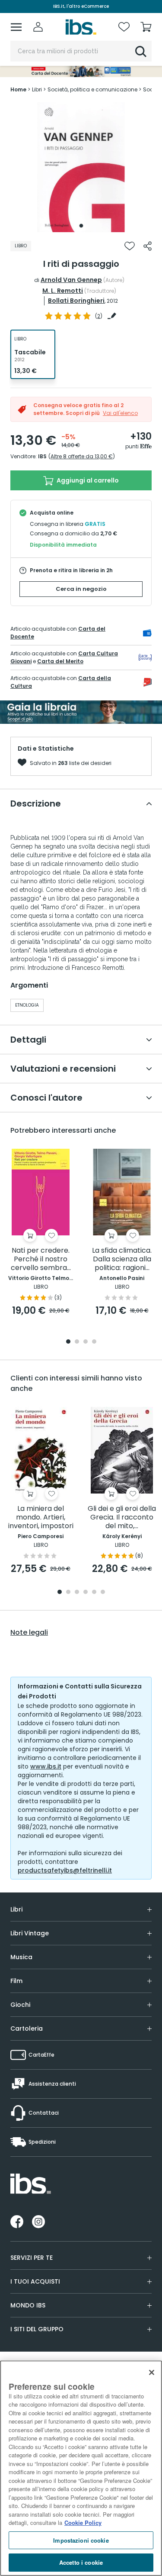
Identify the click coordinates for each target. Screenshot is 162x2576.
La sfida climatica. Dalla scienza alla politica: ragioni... (122, 1259)
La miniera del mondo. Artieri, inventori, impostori (41, 1518)
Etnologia (27, 1005)
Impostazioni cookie (81, 2540)
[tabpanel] (81, 167)
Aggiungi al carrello (87, 480)
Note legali (29, 1633)
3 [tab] (86, 1342)
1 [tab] (81, 226)
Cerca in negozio (81, 589)
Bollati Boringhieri (76, 301)
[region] (81, 2468)
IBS (42, 456)
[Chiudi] (152, 2372)
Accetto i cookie (81, 2562)
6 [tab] (103, 1593)
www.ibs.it (46, 1766)
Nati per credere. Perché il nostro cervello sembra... (41, 1259)
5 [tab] (94, 1593)
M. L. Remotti (63, 291)
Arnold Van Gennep (71, 280)
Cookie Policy (83, 2523)
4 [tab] (94, 1342)
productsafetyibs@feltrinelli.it (65, 1870)
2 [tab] (77, 1342)
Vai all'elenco (120, 413)
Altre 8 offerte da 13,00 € (82, 456)
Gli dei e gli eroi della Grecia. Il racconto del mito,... (122, 1518)
